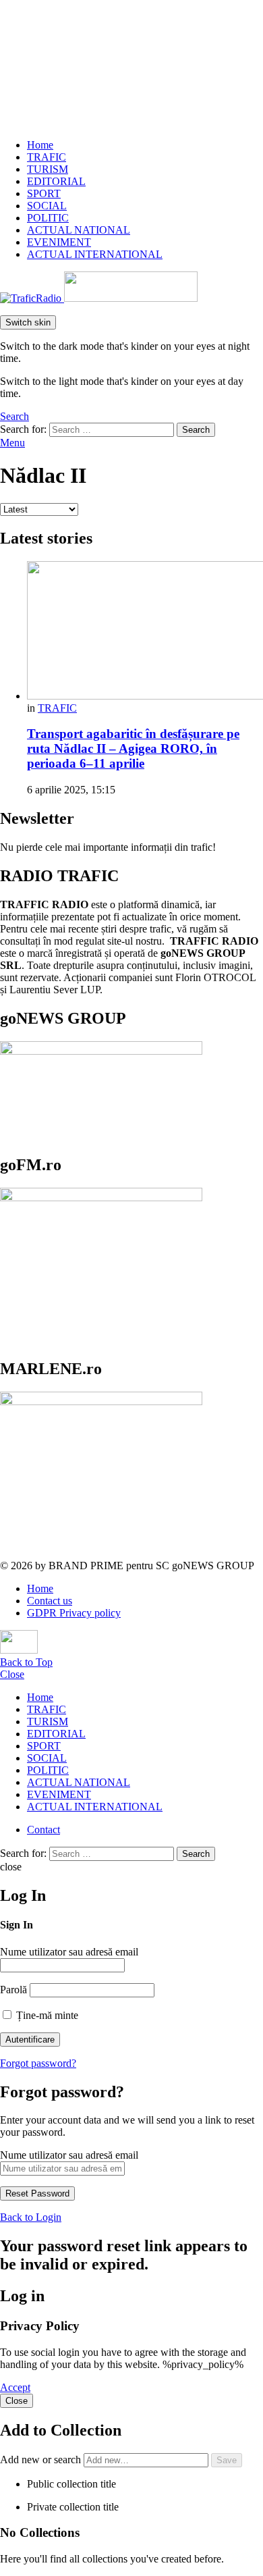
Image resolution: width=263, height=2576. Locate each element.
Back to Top (26, 1662)
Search (196, 430)
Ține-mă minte (46, 2015)
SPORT (44, 193)
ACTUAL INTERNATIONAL (95, 254)
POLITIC (48, 218)
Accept (15, 2387)
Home (40, 145)
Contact (43, 1830)
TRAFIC (47, 157)
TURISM (48, 169)
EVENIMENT (59, 242)
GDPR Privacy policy (74, 1613)
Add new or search (42, 2460)
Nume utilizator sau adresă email (69, 1952)
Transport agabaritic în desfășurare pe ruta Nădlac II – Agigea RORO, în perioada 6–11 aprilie (133, 748)
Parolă (13, 1990)
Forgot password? (38, 2063)
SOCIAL (47, 206)
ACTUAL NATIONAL (79, 230)
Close (12, 1674)
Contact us (50, 1601)
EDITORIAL (56, 181)
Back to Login (31, 2217)
